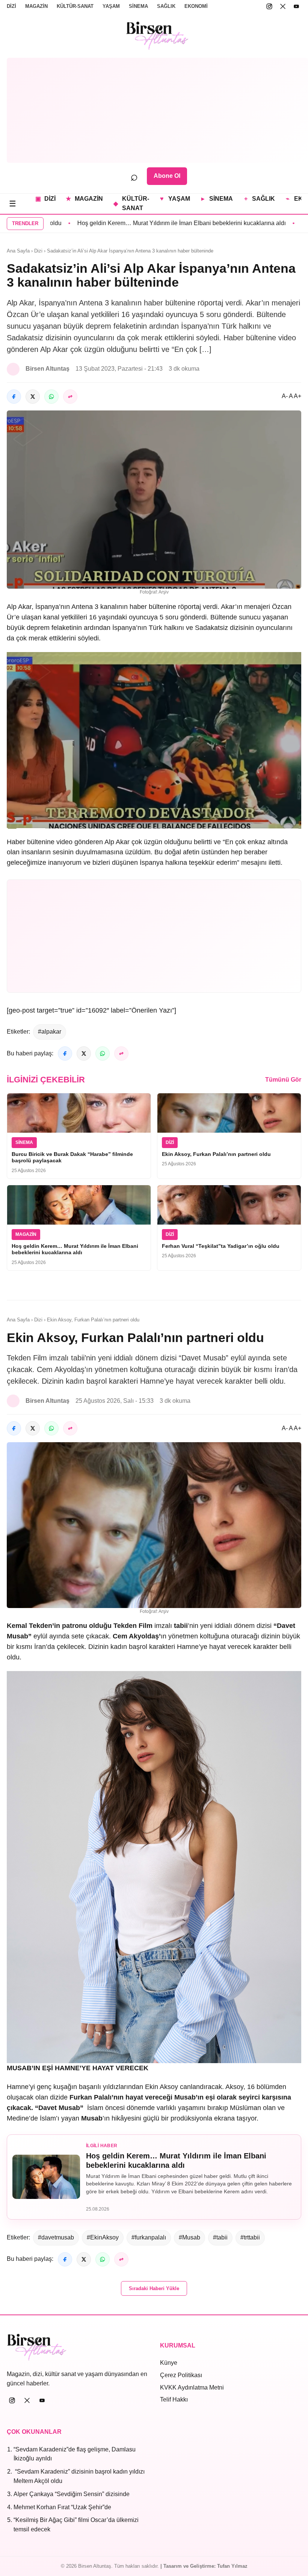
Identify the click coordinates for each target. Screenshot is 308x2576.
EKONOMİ (196, 6)
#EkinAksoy (103, 2237)
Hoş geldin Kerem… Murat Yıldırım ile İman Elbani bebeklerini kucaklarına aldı (124, 223)
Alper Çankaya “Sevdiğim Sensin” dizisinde (72, 2494)
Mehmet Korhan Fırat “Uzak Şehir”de (62, 2507)
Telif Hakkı (174, 2399)
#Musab (189, 2237)
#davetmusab (56, 2237)
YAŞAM (111, 6)
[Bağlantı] (70, 397)
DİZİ (11, 6)
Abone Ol (167, 176)
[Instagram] (269, 6)
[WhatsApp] (51, 397)
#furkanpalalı (149, 2237)
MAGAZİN (36, 6)
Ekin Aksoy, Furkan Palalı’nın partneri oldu (216, 1154)
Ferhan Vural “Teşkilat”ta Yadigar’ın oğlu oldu (221, 1246)
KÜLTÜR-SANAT (75, 6)
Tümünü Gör (283, 1080)
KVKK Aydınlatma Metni (192, 2387)
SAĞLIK (166, 6)
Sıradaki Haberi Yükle (154, 2288)
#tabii (220, 2237)
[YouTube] (296, 6)
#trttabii (250, 2237)
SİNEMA (138, 6)
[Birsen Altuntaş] (158, 36)
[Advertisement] (157, 110)
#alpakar (50, 1032)
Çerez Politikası (181, 2375)
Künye (169, 2363)
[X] (283, 6)
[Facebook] (14, 397)
